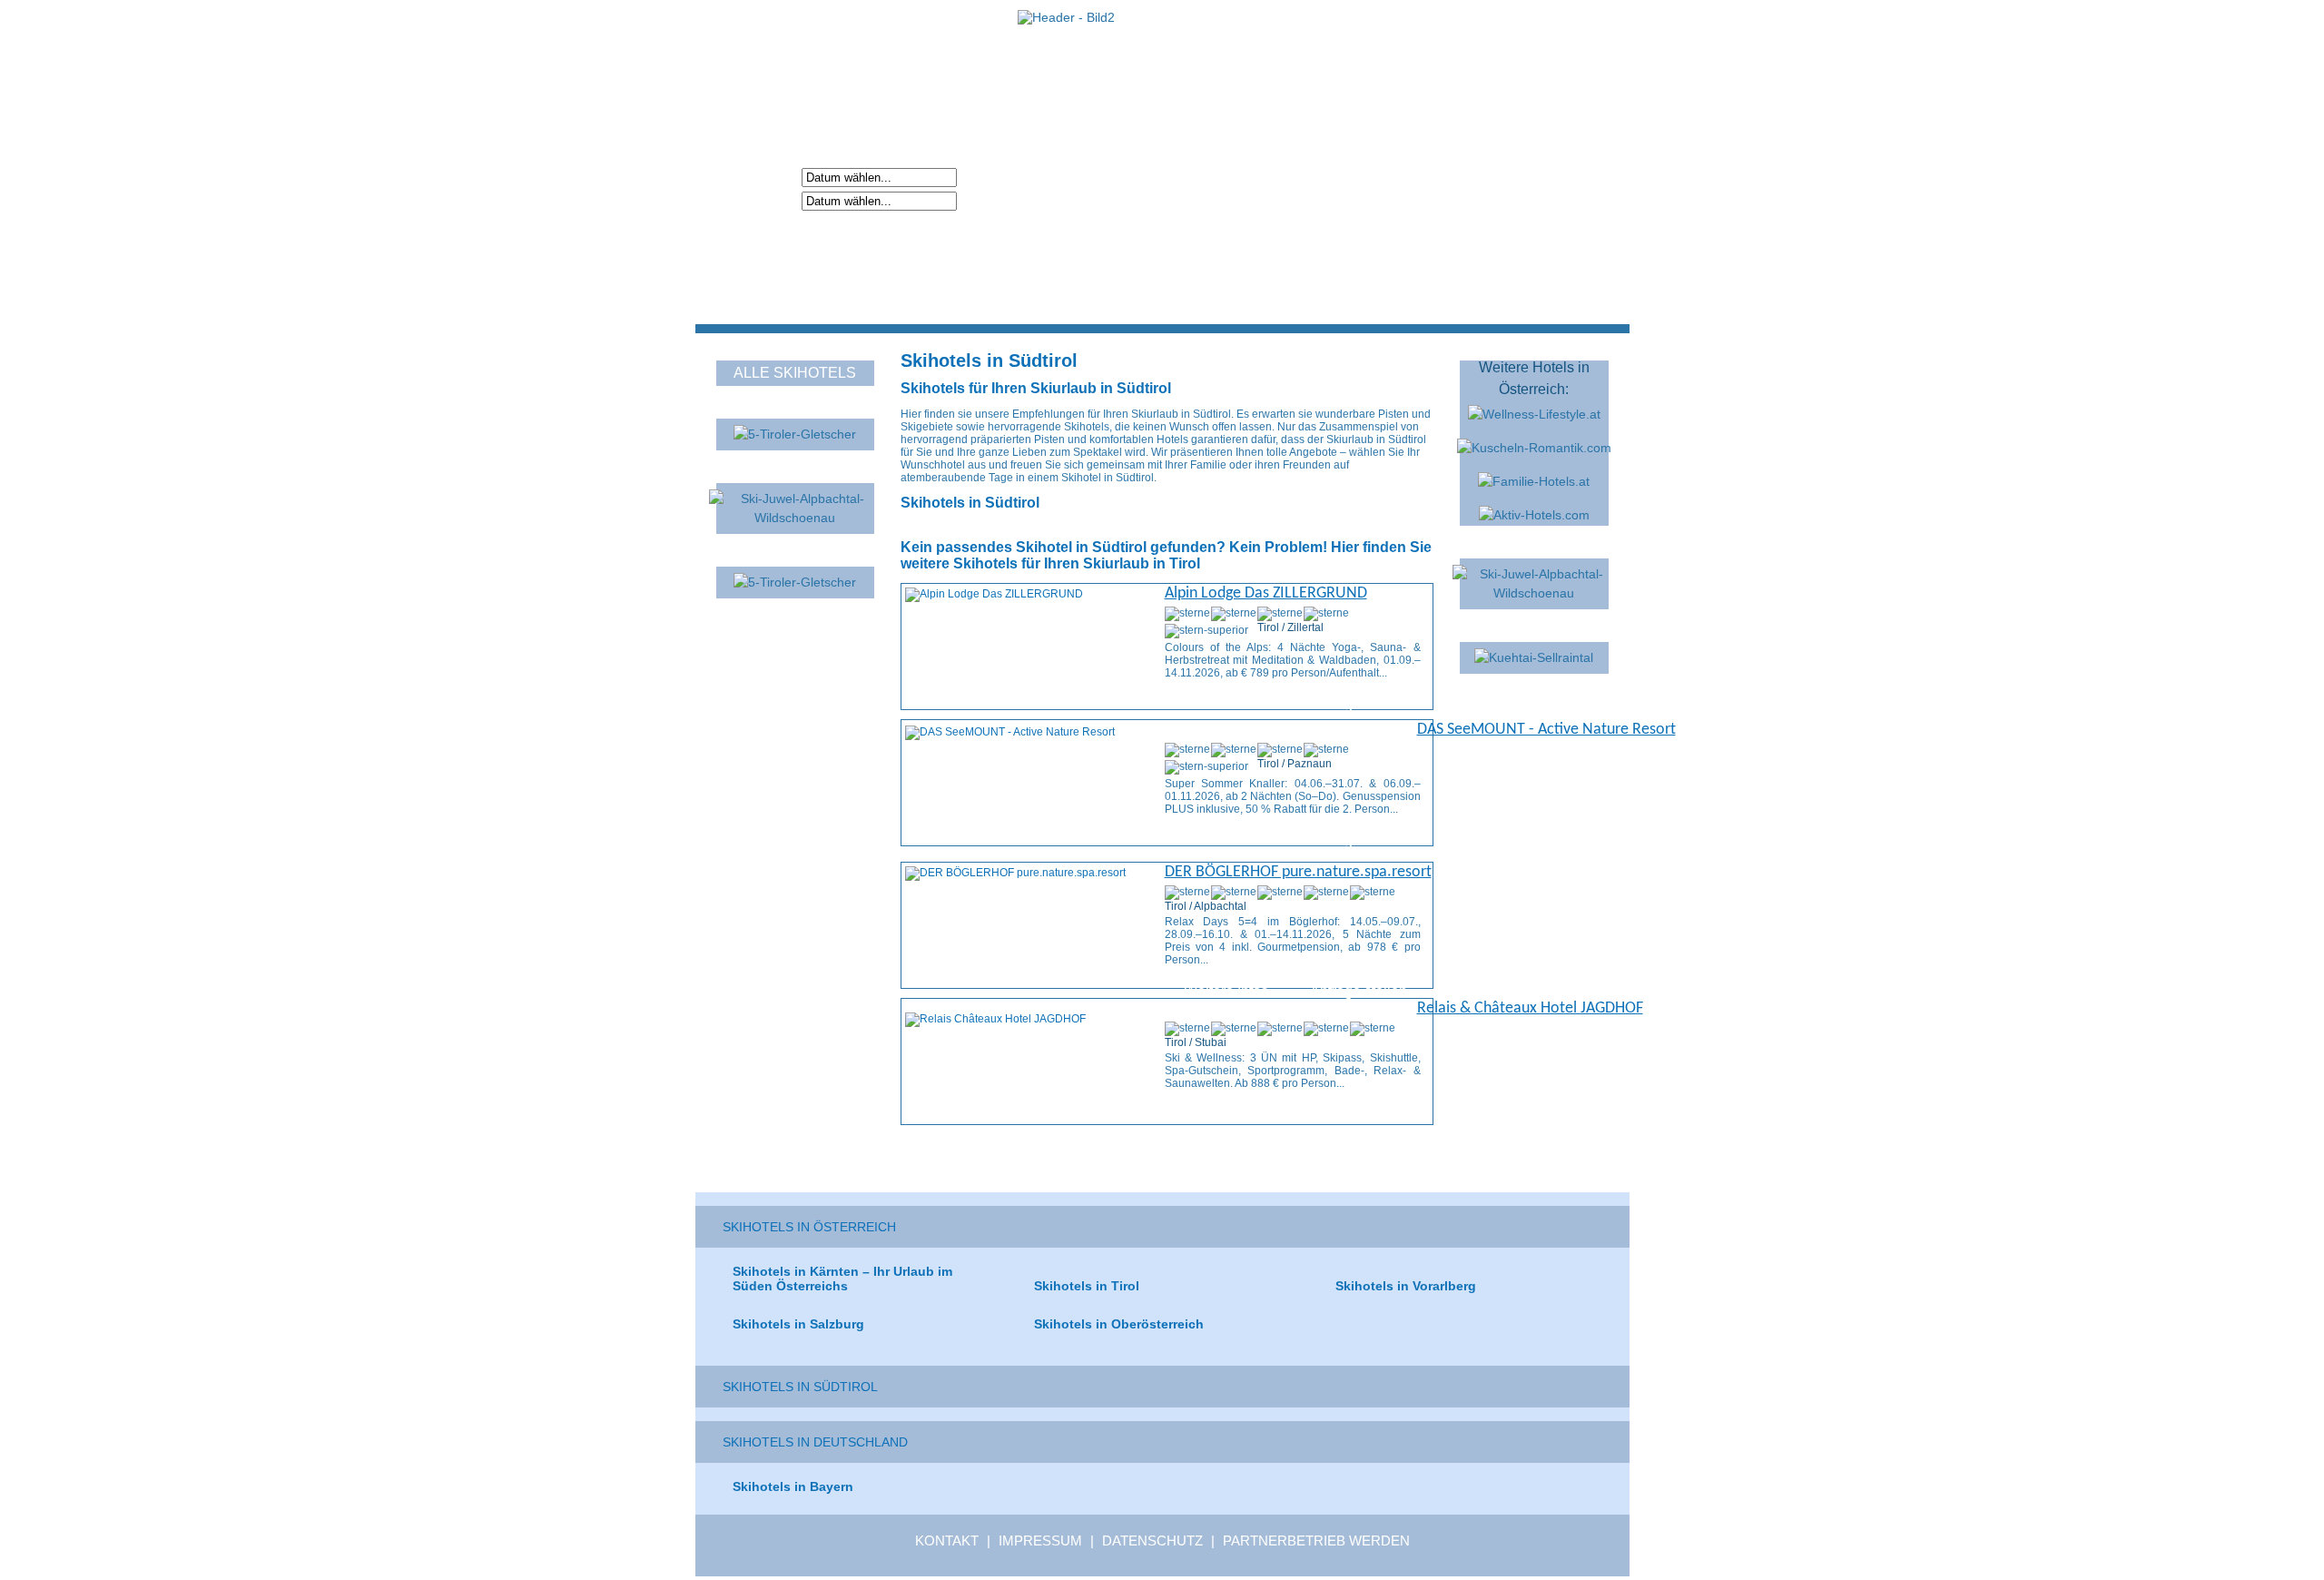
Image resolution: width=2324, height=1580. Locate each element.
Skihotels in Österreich (809, 1227)
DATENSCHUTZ (1152, 1540)
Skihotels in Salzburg (798, 1324)
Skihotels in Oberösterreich (1119, 1324)
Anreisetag (762, 176)
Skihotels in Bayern (793, 1486)
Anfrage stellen (1359, 704)
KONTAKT (947, 1540)
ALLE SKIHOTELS (795, 373)
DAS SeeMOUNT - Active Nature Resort (1546, 730)
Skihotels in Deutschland (815, 1442)
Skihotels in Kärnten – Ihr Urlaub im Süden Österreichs (842, 1279)
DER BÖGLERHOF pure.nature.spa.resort (1298, 872)
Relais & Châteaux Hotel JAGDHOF (1530, 1008)
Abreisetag (762, 200)
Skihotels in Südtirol (800, 1387)
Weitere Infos (1226, 704)
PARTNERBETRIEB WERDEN (1316, 1540)
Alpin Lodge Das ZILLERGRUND (1266, 593)
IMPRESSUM (1040, 1540)
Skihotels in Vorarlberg (1406, 1286)
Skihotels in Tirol (1087, 1286)
